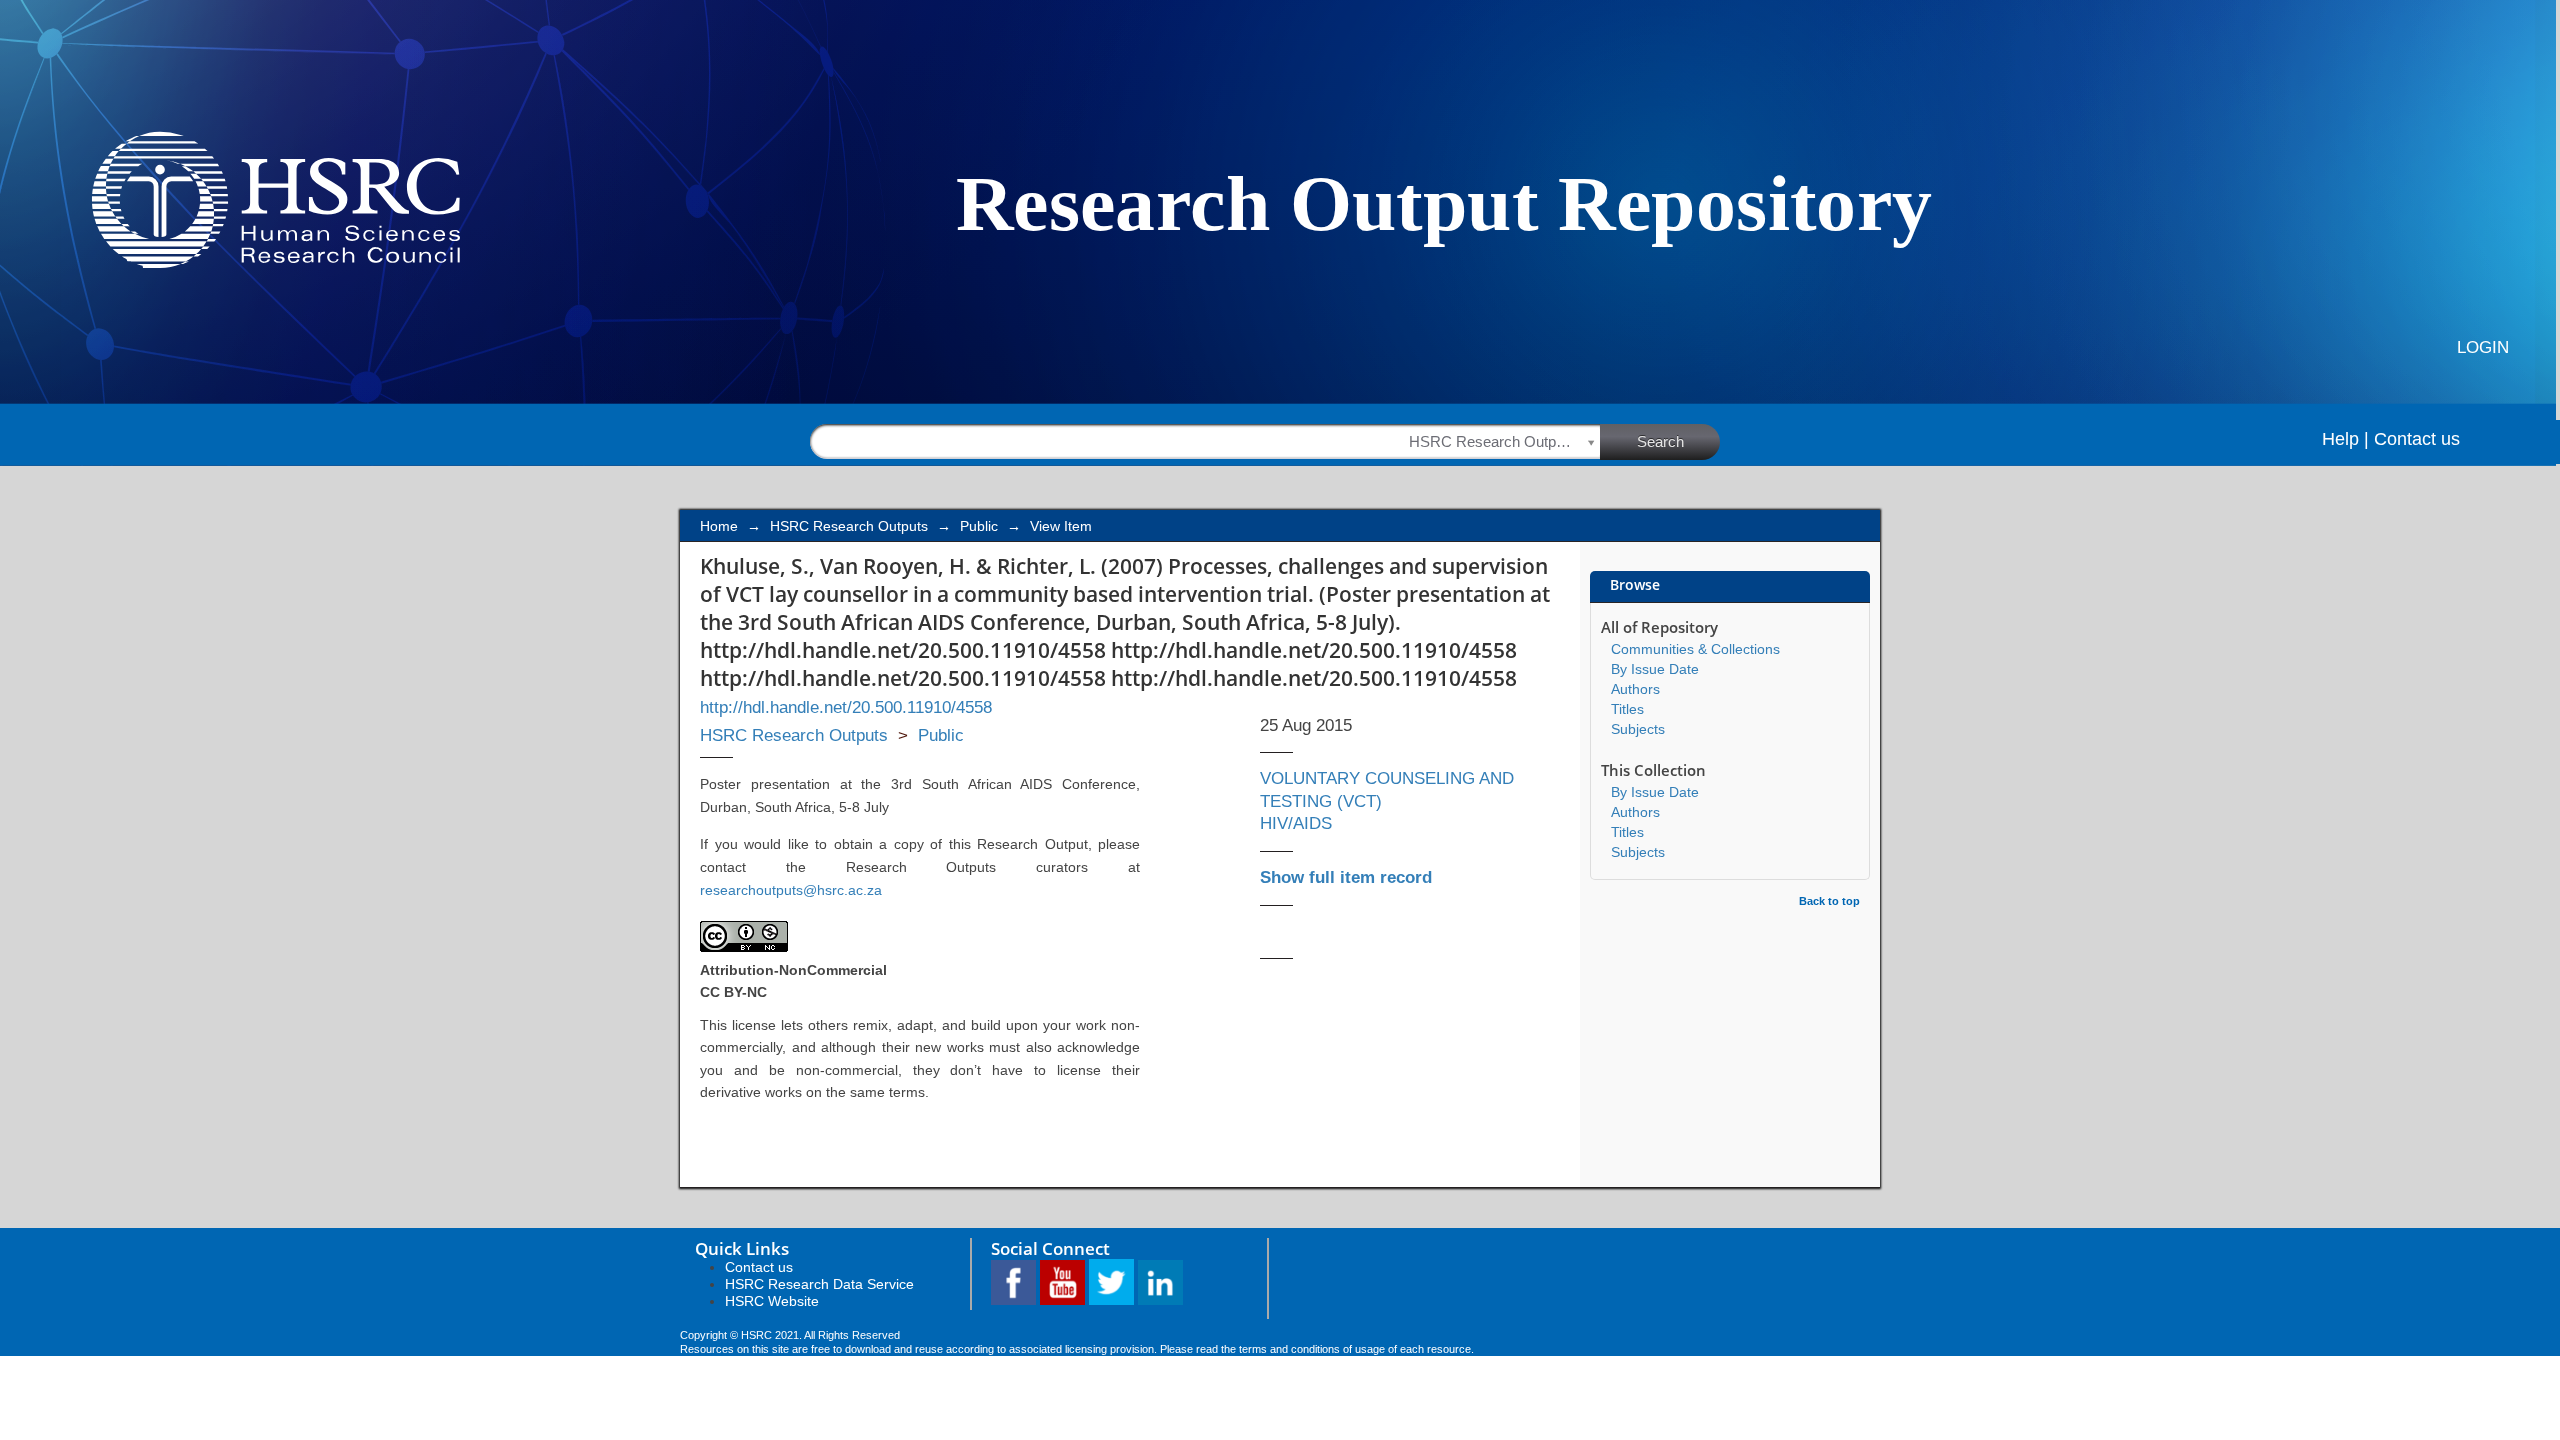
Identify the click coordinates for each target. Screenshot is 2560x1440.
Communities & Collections (1695, 649)
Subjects (1638, 729)
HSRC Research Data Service (819, 1284)
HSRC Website (772, 1301)
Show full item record (1346, 877)
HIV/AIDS (1296, 823)
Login (2483, 347)
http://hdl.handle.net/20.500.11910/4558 (846, 707)
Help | (2345, 439)
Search (1660, 441)
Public (979, 526)
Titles (1627, 709)
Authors (1635, 689)
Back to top (1829, 901)
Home (719, 526)
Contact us (2417, 439)
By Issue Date (1655, 669)
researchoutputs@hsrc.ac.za (791, 890)
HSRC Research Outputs (849, 526)
